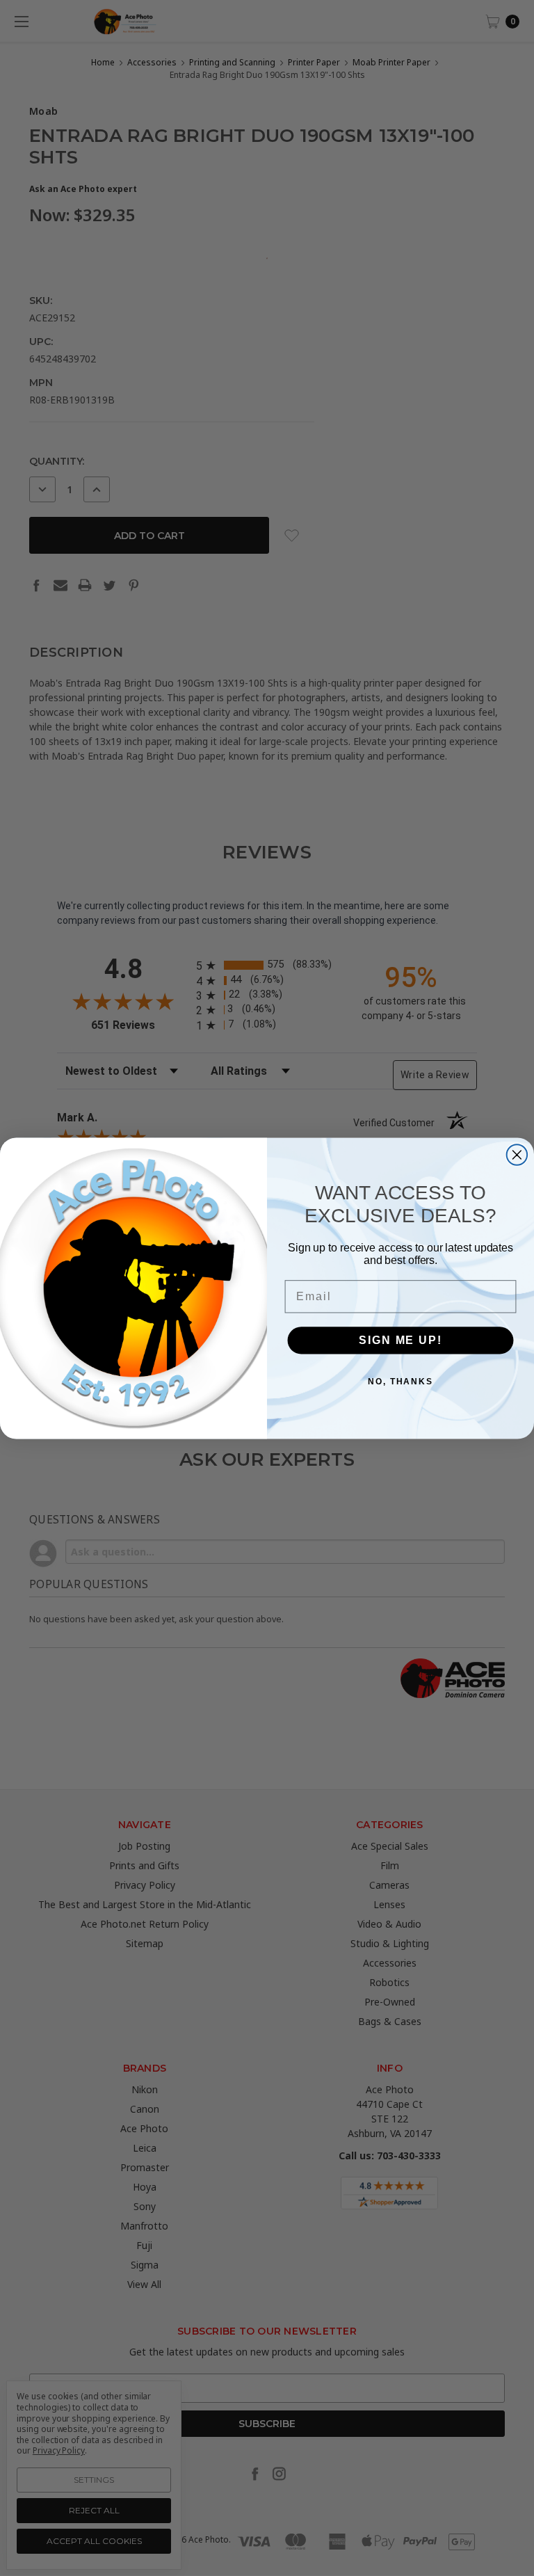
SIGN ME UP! (400, 1339)
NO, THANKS (400, 1381)
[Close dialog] (517, 1155)
